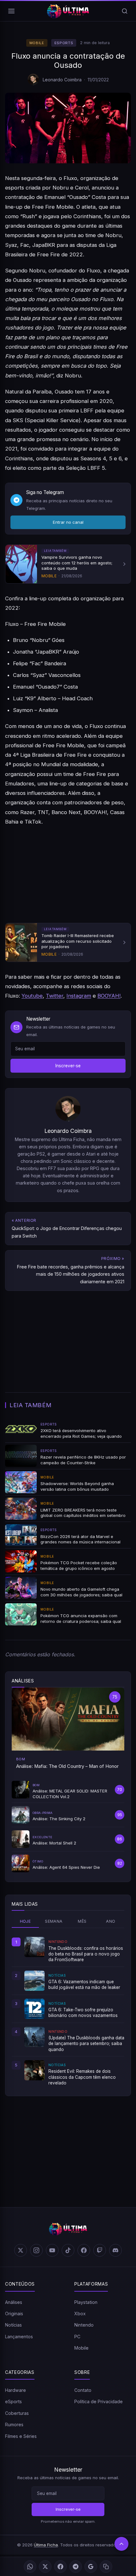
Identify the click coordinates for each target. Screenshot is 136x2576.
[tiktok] (68, 2250)
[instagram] (36, 2250)
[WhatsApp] (30, 2567)
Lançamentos (19, 2337)
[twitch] (100, 2250)
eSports (64, 43)
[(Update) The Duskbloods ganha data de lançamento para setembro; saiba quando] (34, 2037)
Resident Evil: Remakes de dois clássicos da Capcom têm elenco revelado (82, 2077)
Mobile (37, 43)
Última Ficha (46, 2545)
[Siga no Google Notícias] (91, 2567)
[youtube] (52, 2250)
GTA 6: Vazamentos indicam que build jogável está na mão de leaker (84, 1984)
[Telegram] (76, 2567)
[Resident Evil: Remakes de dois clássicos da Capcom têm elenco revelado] (34, 2070)
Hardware (15, 2390)
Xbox (80, 2314)
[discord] (115, 2250)
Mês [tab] (82, 1921)
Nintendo (84, 2325)
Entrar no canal (68, 522)
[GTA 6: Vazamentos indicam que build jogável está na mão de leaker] (34, 1981)
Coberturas (17, 2413)
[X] (45, 2567)
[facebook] (84, 2250)
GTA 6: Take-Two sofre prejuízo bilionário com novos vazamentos (83, 2013)
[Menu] (11, 11)
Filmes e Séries (21, 2436)
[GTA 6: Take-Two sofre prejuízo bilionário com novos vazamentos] (34, 2009)
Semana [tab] (54, 1921)
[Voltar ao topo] (121, 2544)
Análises (14, 2302)
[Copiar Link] (106, 2567)
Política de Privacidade (99, 2401)
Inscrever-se (68, 1066)
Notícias (13, 2325)
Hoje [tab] (25, 1921)
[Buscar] (125, 11)
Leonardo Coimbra (62, 80)
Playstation (86, 2302)
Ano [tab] (111, 1921)
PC (77, 2337)
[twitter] (21, 2250)
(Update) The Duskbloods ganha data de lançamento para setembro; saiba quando (86, 2044)
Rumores (14, 2424)
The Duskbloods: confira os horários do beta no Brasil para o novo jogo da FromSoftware (86, 1954)
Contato (83, 2390)
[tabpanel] (68, 2011)
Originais (14, 2314)
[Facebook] (60, 2567)
